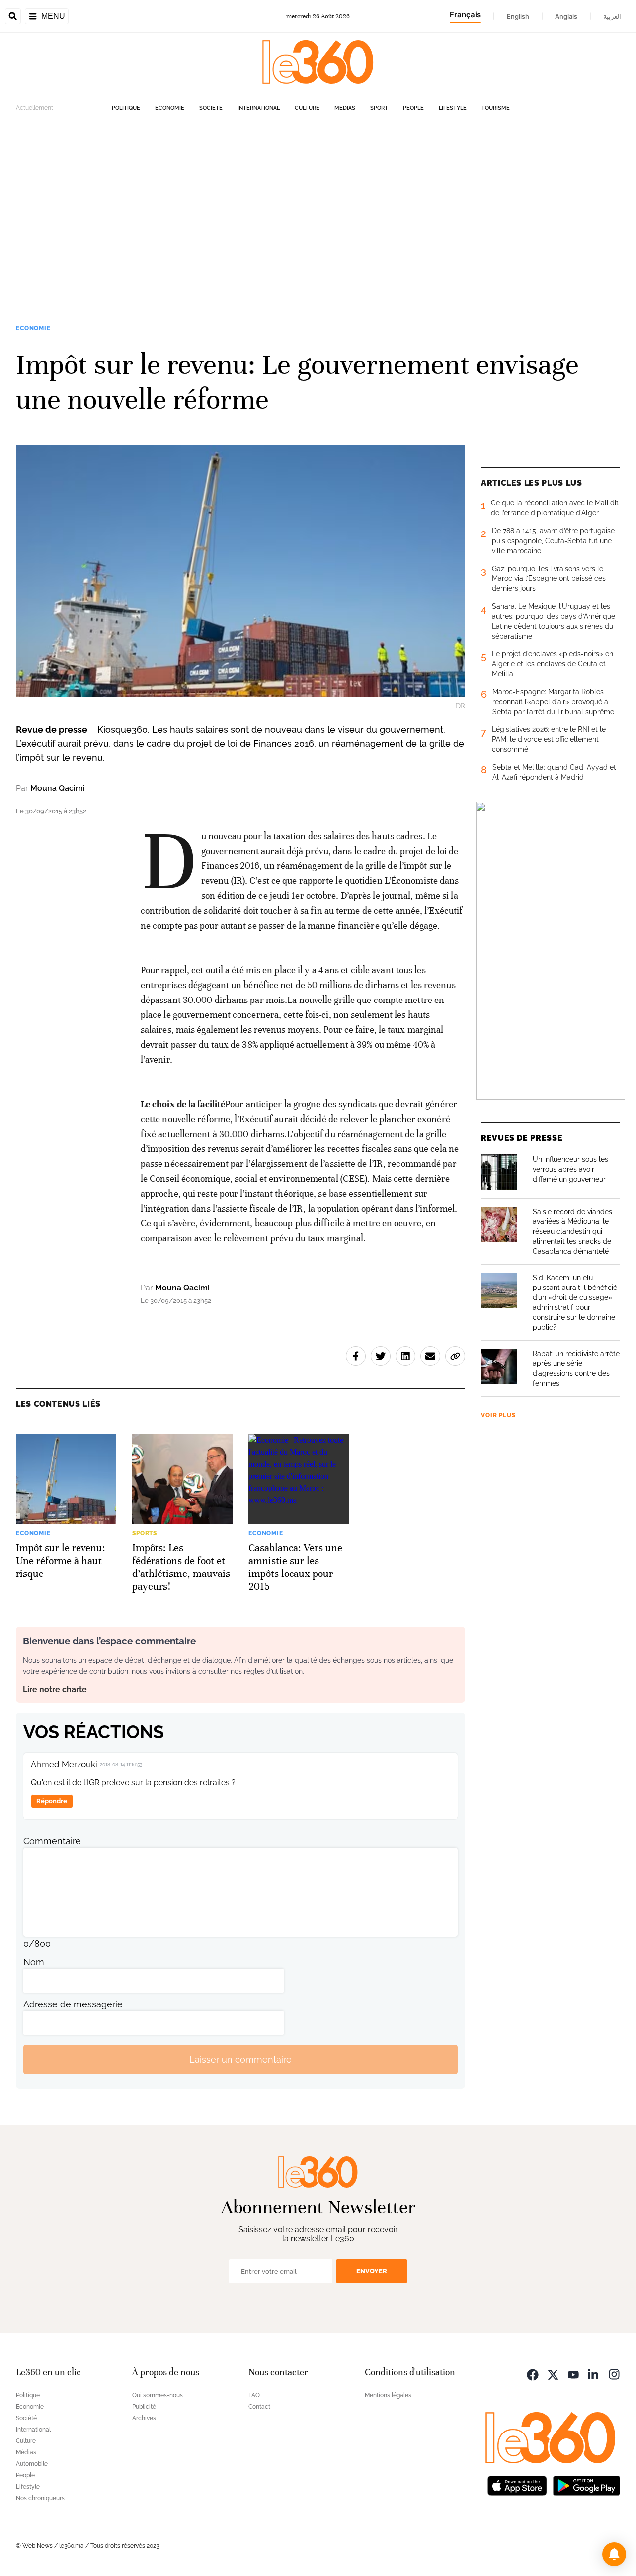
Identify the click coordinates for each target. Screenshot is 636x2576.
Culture (307, 108)
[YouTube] (573, 2374)
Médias (345, 108)
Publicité (144, 2407)
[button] (614, 2554)
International (259, 108)
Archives (144, 2418)
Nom (34, 1962)
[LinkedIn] (594, 2374)
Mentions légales (388, 2395)
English (518, 16)
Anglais (566, 16)
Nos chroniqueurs (40, 2498)
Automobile (32, 2464)
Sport (379, 108)
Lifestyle (453, 108)
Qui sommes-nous (158, 2395)
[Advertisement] (318, 215)
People (413, 108)
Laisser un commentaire (240, 2059)
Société (211, 108)
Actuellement (35, 108)
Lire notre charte (55, 1689)
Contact (259, 2407)
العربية (612, 16)
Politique (126, 108)
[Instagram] (614, 2374)
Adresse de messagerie (73, 2004)
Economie (170, 108)
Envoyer (372, 2271)
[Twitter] (553, 2374)
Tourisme (496, 108)
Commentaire (52, 1841)
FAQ (254, 2395)
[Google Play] (586, 2484)
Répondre (52, 1801)
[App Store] (517, 2484)
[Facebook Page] (533, 2374)
